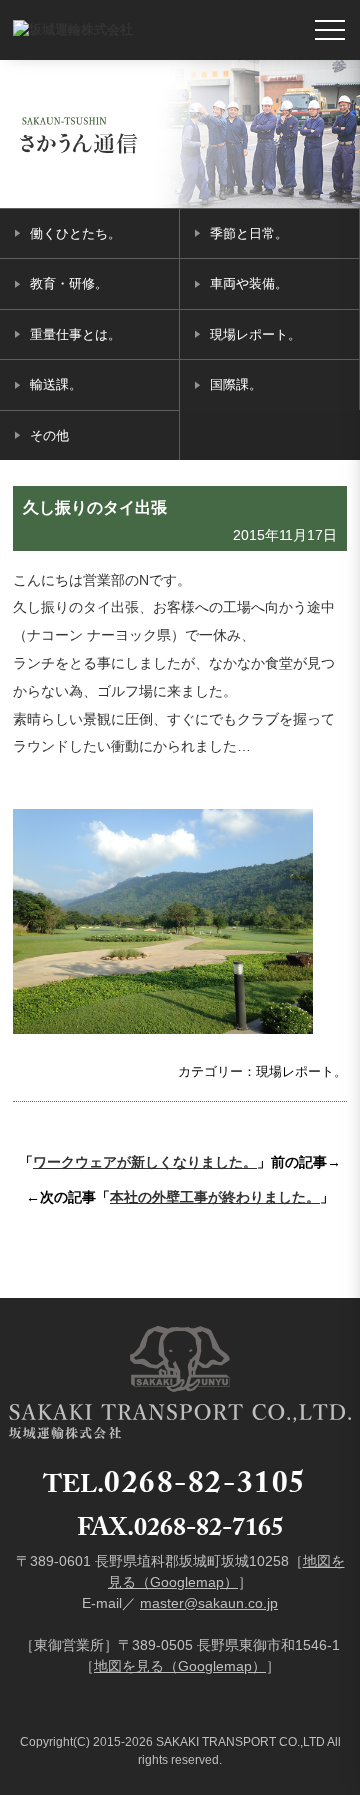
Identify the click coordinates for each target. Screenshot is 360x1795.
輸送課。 (56, 384)
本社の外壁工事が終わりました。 (215, 1197)
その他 (49, 435)
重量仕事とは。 (75, 334)
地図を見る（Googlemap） (180, 1666)
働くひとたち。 (75, 233)
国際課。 (236, 384)
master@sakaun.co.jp (209, 1603)
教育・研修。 (69, 283)
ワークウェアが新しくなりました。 (145, 1162)
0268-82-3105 (205, 1487)
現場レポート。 (255, 334)
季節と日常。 (249, 233)
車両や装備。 (249, 283)
